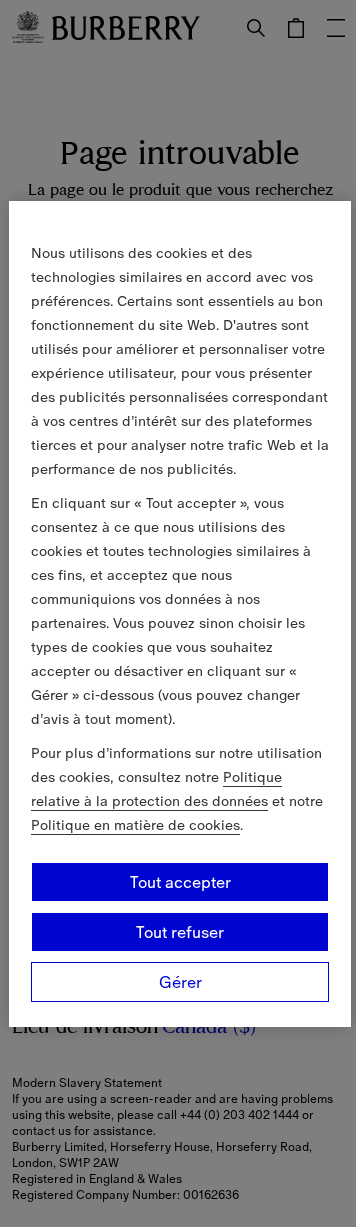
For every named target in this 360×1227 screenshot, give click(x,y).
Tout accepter (180, 882)
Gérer (180, 982)
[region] (180, 614)
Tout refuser (180, 932)
